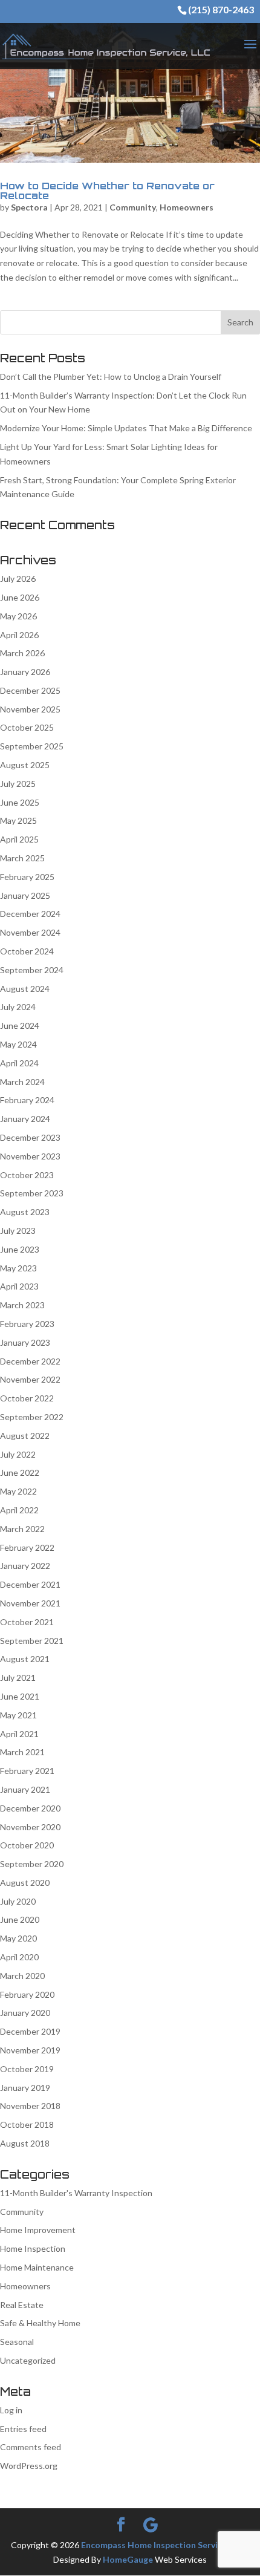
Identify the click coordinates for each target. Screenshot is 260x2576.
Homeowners (187, 207)
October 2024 (27, 951)
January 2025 (25, 895)
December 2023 (30, 1137)
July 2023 (18, 1231)
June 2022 (20, 1472)
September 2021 (32, 1641)
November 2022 (30, 1379)
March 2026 (22, 653)
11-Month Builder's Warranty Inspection (76, 2193)
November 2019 (30, 2050)
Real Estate (22, 2305)
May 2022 (18, 1491)
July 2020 (18, 1901)
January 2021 (25, 1789)
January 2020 (25, 2013)
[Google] (151, 2525)
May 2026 (18, 616)
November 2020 (30, 1827)
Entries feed (23, 2429)
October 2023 (27, 1175)
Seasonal (17, 2342)
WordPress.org (29, 2466)
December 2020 (30, 1808)
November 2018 (30, 2106)
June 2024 (20, 1026)
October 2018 (27, 2124)
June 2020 (20, 1919)
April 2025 (19, 839)
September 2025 (32, 746)
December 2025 (30, 690)
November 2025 (30, 709)
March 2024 (22, 1082)
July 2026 (18, 579)
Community (133, 207)
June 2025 (20, 802)
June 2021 (20, 1696)
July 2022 (18, 1454)
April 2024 (19, 1063)
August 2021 (25, 1659)
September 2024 (32, 970)
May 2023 (18, 1268)
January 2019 (25, 2088)
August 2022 (25, 1436)
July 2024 (18, 1007)
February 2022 (27, 1547)
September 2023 (32, 1193)
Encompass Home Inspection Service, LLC (163, 2545)
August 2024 (25, 989)
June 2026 (20, 597)
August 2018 (25, 2143)
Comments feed (31, 2447)
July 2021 (18, 1678)
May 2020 (18, 1938)
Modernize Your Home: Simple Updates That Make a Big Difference (126, 428)
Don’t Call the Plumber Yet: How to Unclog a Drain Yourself (111, 377)
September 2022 (32, 1417)
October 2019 (27, 2069)
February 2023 (27, 1324)
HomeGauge (128, 2559)
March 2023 (22, 1305)
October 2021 (27, 1622)
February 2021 (27, 1771)
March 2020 (22, 1976)
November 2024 (30, 932)
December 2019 (30, 2031)
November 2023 (30, 1156)
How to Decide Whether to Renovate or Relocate (107, 191)
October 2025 (27, 727)
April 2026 (19, 635)
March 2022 (22, 1529)
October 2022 (27, 1398)
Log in (11, 2410)
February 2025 (27, 877)
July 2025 (18, 784)
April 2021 (19, 1734)
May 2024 (18, 1044)
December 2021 (30, 1584)
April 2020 (19, 1957)
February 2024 (27, 1100)
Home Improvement (38, 2230)
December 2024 (30, 914)
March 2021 (22, 1752)
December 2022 (30, 1361)
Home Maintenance (37, 2267)
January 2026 (25, 672)
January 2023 (25, 1342)
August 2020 (25, 1883)
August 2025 (25, 765)
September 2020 (32, 1864)
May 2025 (18, 820)
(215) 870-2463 (221, 9)
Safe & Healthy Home (40, 2323)
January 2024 (25, 1119)
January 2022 (25, 1566)
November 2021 (30, 1603)
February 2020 (27, 1994)
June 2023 (20, 1249)
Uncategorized (28, 2360)
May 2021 (18, 1715)
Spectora (29, 207)
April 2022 (19, 1510)
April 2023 (19, 1286)
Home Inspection (33, 2248)
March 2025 (22, 858)
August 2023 (25, 1212)
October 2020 (27, 1845)
